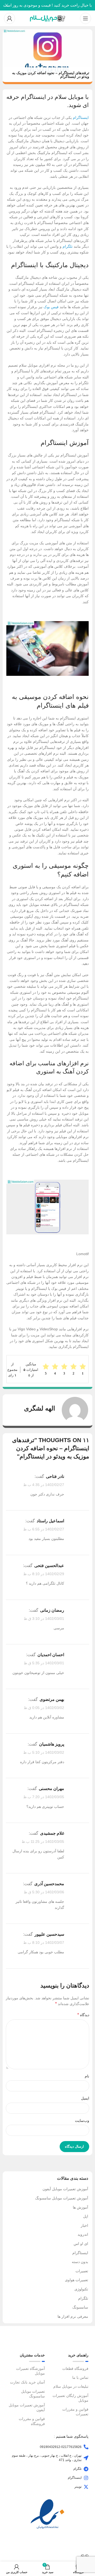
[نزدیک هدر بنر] (7, 5)
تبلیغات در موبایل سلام (71, 2386)
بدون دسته (80, 2262)
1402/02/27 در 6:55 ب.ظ (44, 1529)
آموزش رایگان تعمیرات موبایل (70, 2398)
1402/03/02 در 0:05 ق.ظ (44, 1708)
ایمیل (85, 2098)
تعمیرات (82, 2271)
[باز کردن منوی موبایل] (85, 18)
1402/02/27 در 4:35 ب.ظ (44, 1485)
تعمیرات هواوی (77, 2280)
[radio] (46, 1369)
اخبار (84, 2225)
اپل (86, 2216)
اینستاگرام (81, 118)
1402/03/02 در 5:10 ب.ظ (44, 1752)
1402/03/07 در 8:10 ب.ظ (44, 1943)
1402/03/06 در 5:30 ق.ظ (44, 1892)
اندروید (83, 2234)
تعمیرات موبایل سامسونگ (33, 2394)
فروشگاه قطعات (75, 2369)
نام (87, 2076)
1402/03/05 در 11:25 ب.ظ (43, 1842)
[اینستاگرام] (86, 2478)
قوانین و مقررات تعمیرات (75, 2412)
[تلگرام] (86, 2469)
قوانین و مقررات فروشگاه (32, 2421)
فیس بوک (51, 307)
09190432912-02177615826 (61, 2447)
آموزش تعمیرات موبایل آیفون (65, 2189)
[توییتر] (86, 2487)
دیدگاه (83, 2015)
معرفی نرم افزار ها (73, 2316)
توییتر (78, 2487)
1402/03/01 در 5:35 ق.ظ (44, 1663)
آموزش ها (80, 2207)
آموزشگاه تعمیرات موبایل (30, 2371)
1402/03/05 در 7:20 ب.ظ (44, 1797)
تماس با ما (80, 2377)
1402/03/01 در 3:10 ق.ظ (44, 1619)
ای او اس (81, 2244)
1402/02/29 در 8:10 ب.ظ (44, 1574)
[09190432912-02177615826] (86, 2447)
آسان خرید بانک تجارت (27, 2382)
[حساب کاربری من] (9, 18)
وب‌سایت (82, 2121)
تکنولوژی (81, 2289)
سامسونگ (80, 2307)
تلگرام (68, 246)
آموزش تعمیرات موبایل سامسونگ (62, 2198)
